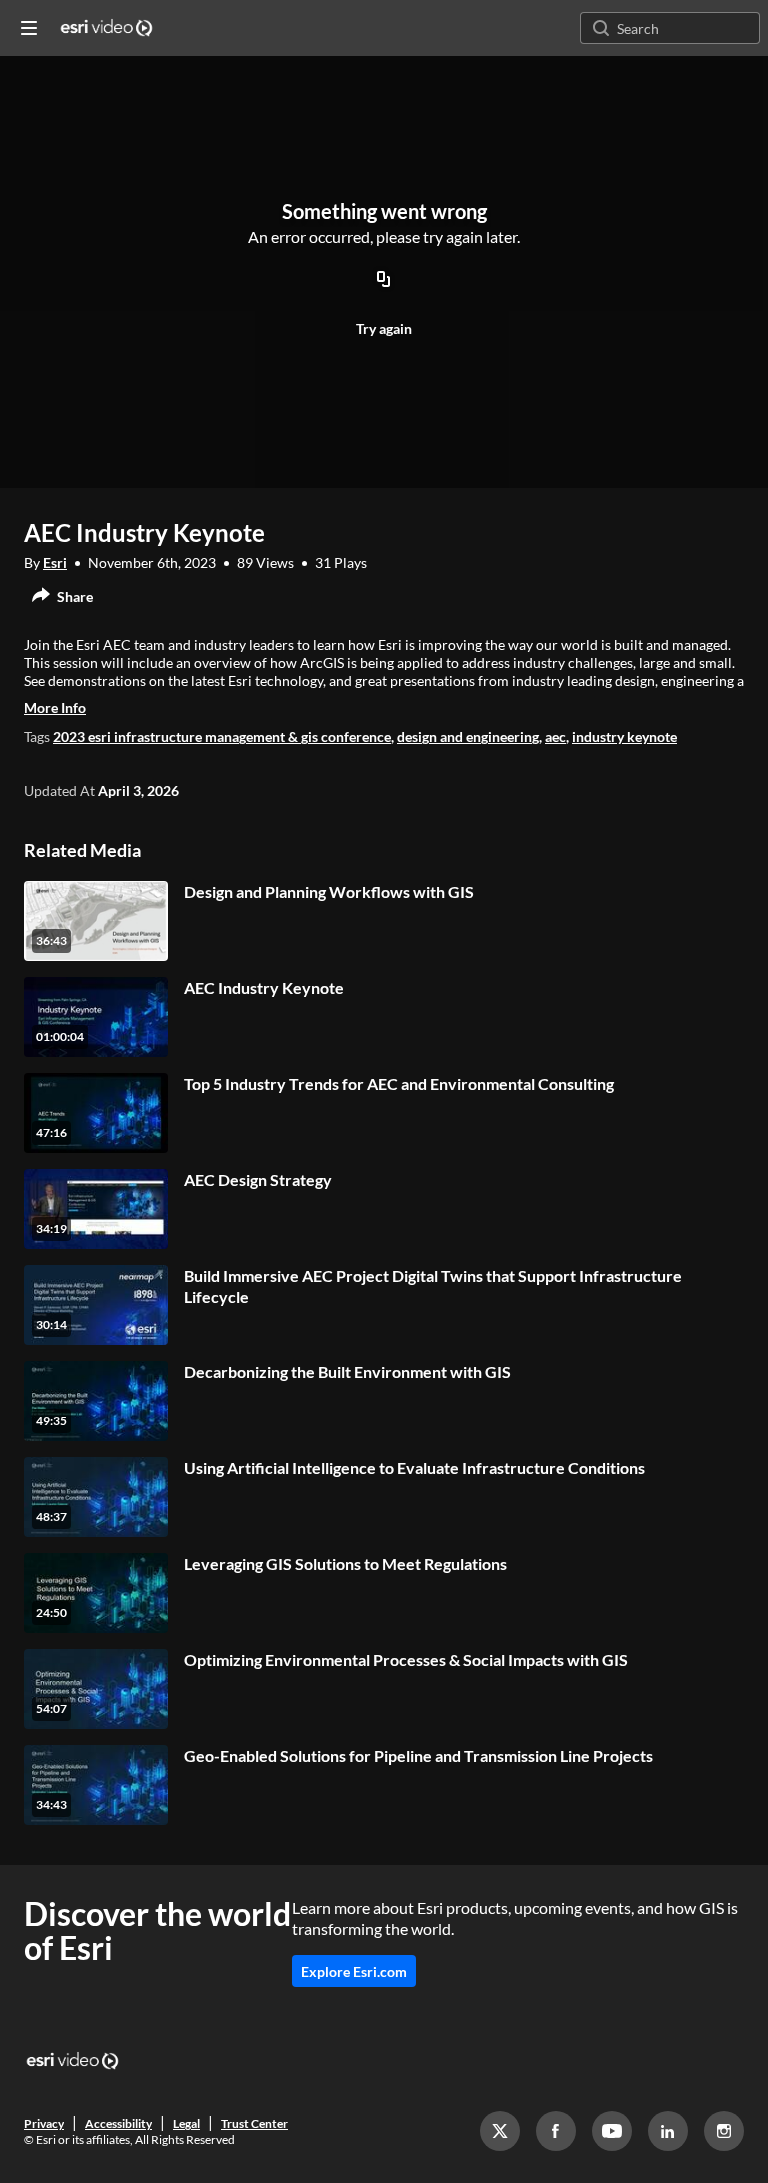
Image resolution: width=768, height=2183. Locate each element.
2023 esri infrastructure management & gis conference (222, 736)
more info (55, 707)
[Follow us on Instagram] (724, 2131)
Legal (186, 2123)
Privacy (44, 2123)
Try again (384, 328)
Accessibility (118, 2123)
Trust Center (254, 2123)
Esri (55, 562)
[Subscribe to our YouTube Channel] (612, 2131)
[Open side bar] (29, 28)
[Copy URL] (384, 280)
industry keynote (624, 736)
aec (555, 736)
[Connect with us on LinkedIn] (668, 2131)
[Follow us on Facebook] (556, 2131)
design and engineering (468, 736)
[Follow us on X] (500, 2131)
